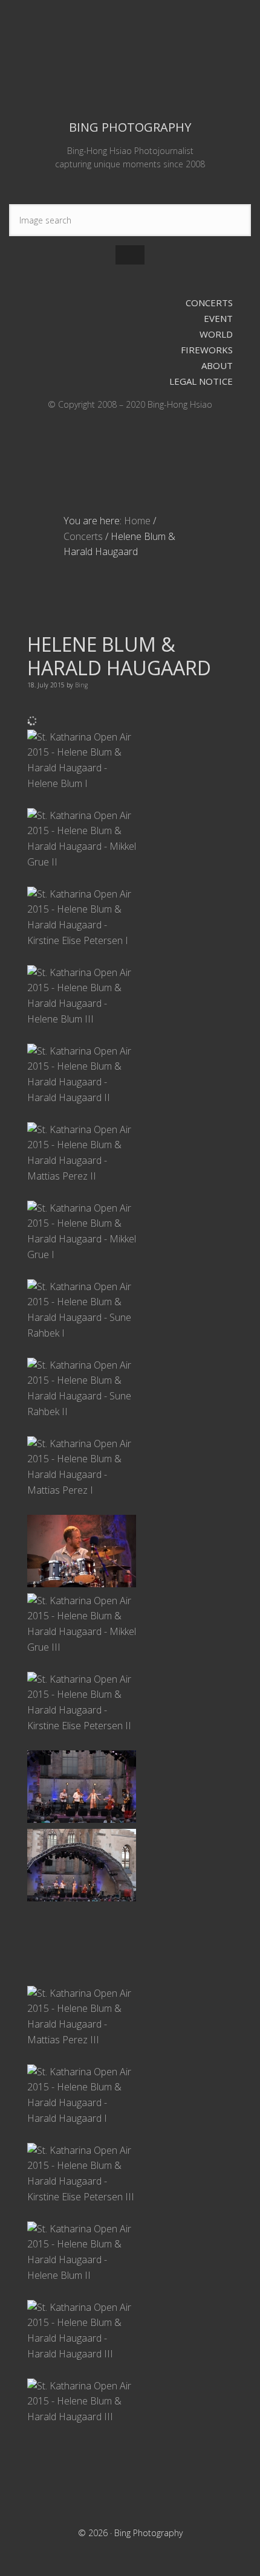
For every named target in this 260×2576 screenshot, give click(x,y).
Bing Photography (130, 58)
